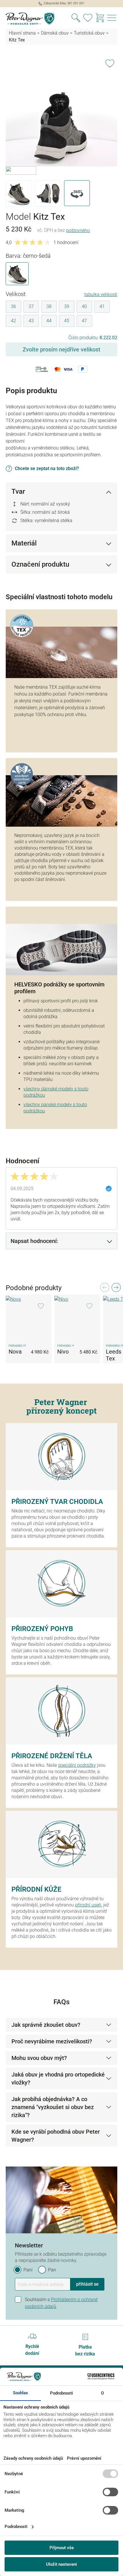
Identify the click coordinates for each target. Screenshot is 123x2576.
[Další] (116, 1289)
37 (31, 306)
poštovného (78, 230)
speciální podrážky (77, 1765)
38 (49, 306)
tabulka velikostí (101, 294)
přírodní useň (88, 1905)
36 (13, 306)
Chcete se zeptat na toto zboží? (47, 468)
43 (31, 321)
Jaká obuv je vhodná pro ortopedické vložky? (58, 2079)
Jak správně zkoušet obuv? (46, 2025)
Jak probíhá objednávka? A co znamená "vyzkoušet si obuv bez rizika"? (53, 2107)
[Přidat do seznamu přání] (110, 62)
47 (84, 321)
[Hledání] (76, 19)
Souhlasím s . (61, 2303)
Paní (28, 2270)
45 (67, 321)
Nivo (63, 1352)
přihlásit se (87, 2284)
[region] (61, 131)
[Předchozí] (104, 1289)
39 (67, 306)
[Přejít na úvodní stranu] (31, 19)
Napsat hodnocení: (34, 1241)
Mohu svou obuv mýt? (39, 2058)
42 (13, 321)
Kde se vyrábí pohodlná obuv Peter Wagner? (56, 2136)
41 (102, 306)
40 (84, 306)
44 (49, 321)
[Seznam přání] (88, 19)
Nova (15, 1352)
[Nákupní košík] (100, 19)
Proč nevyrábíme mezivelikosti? (52, 2041)
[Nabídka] (112, 19)
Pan (52, 2270)
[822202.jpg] (61, 103)
